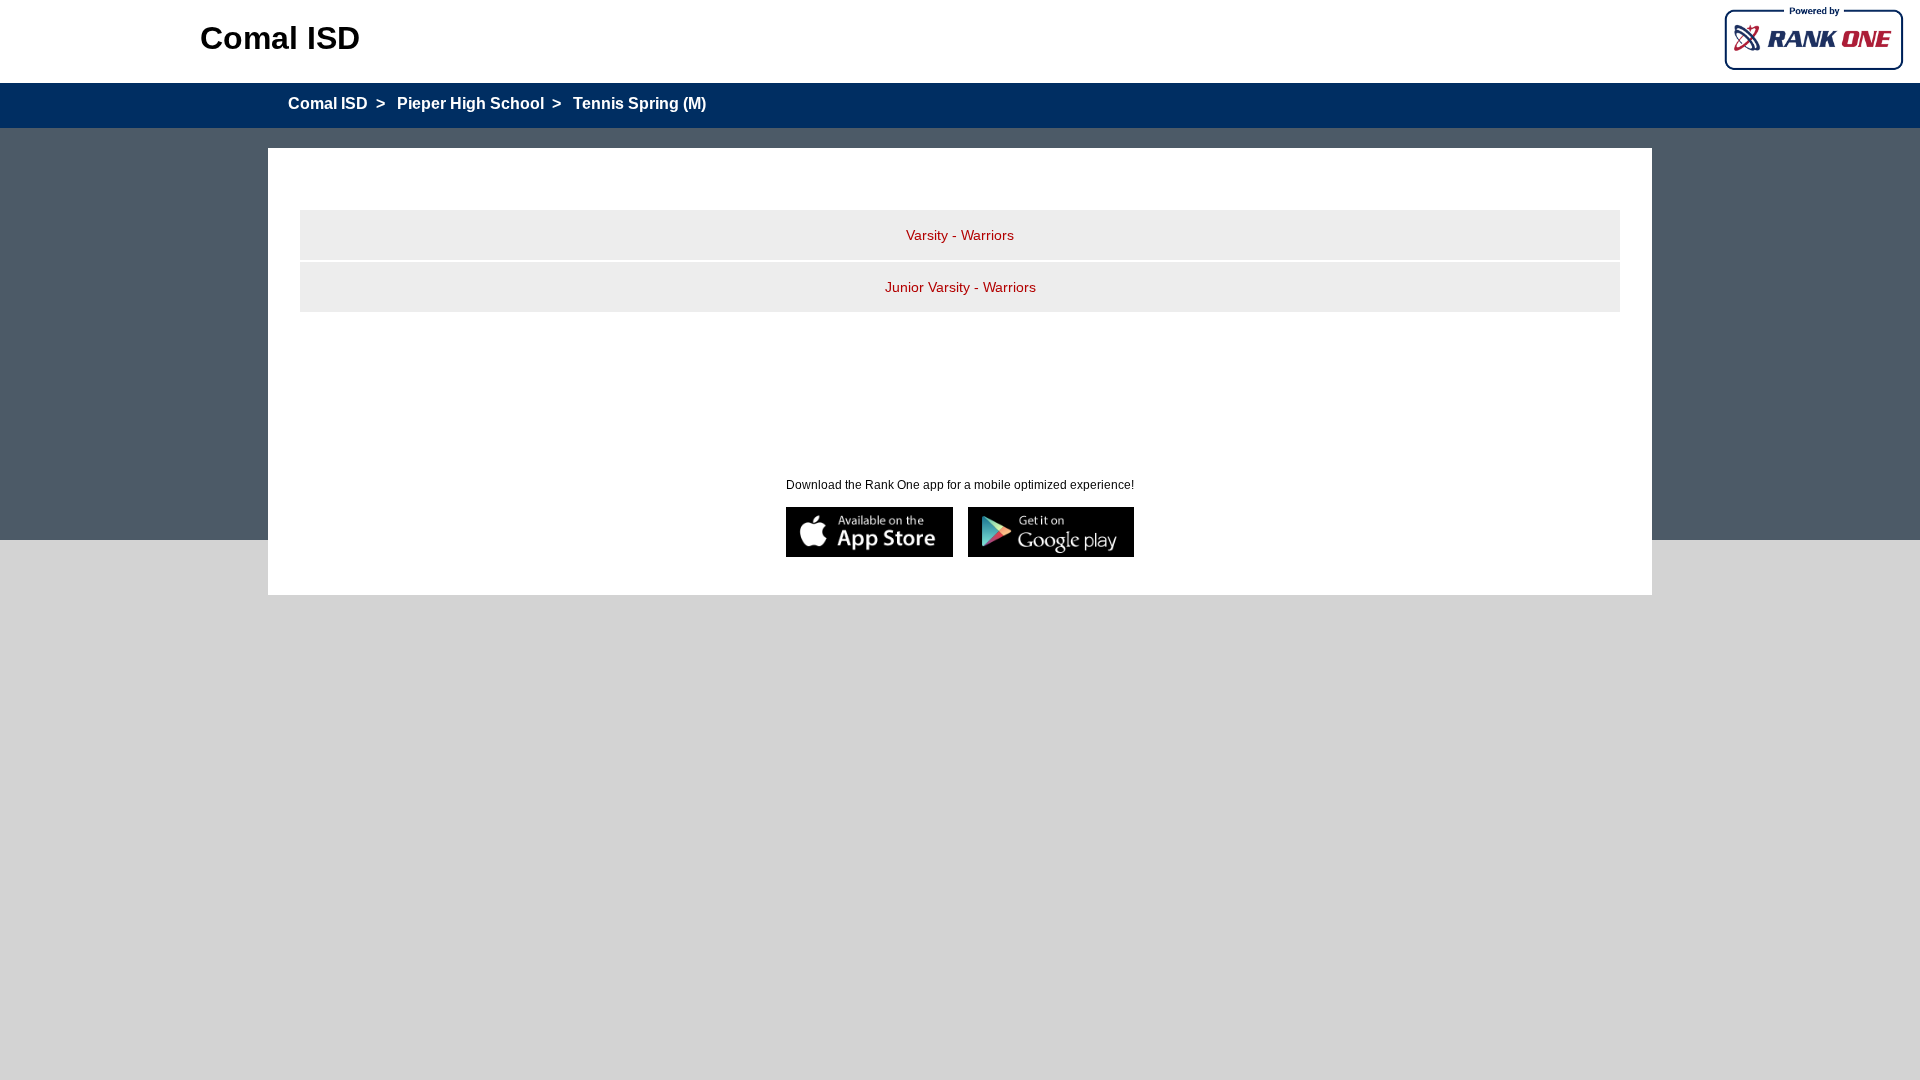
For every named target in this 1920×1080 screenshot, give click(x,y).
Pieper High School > (479, 103)
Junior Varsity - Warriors (960, 287)
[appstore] (869, 533)
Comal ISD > (336, 103)
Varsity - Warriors (960, 235)
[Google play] (1051, 533)
